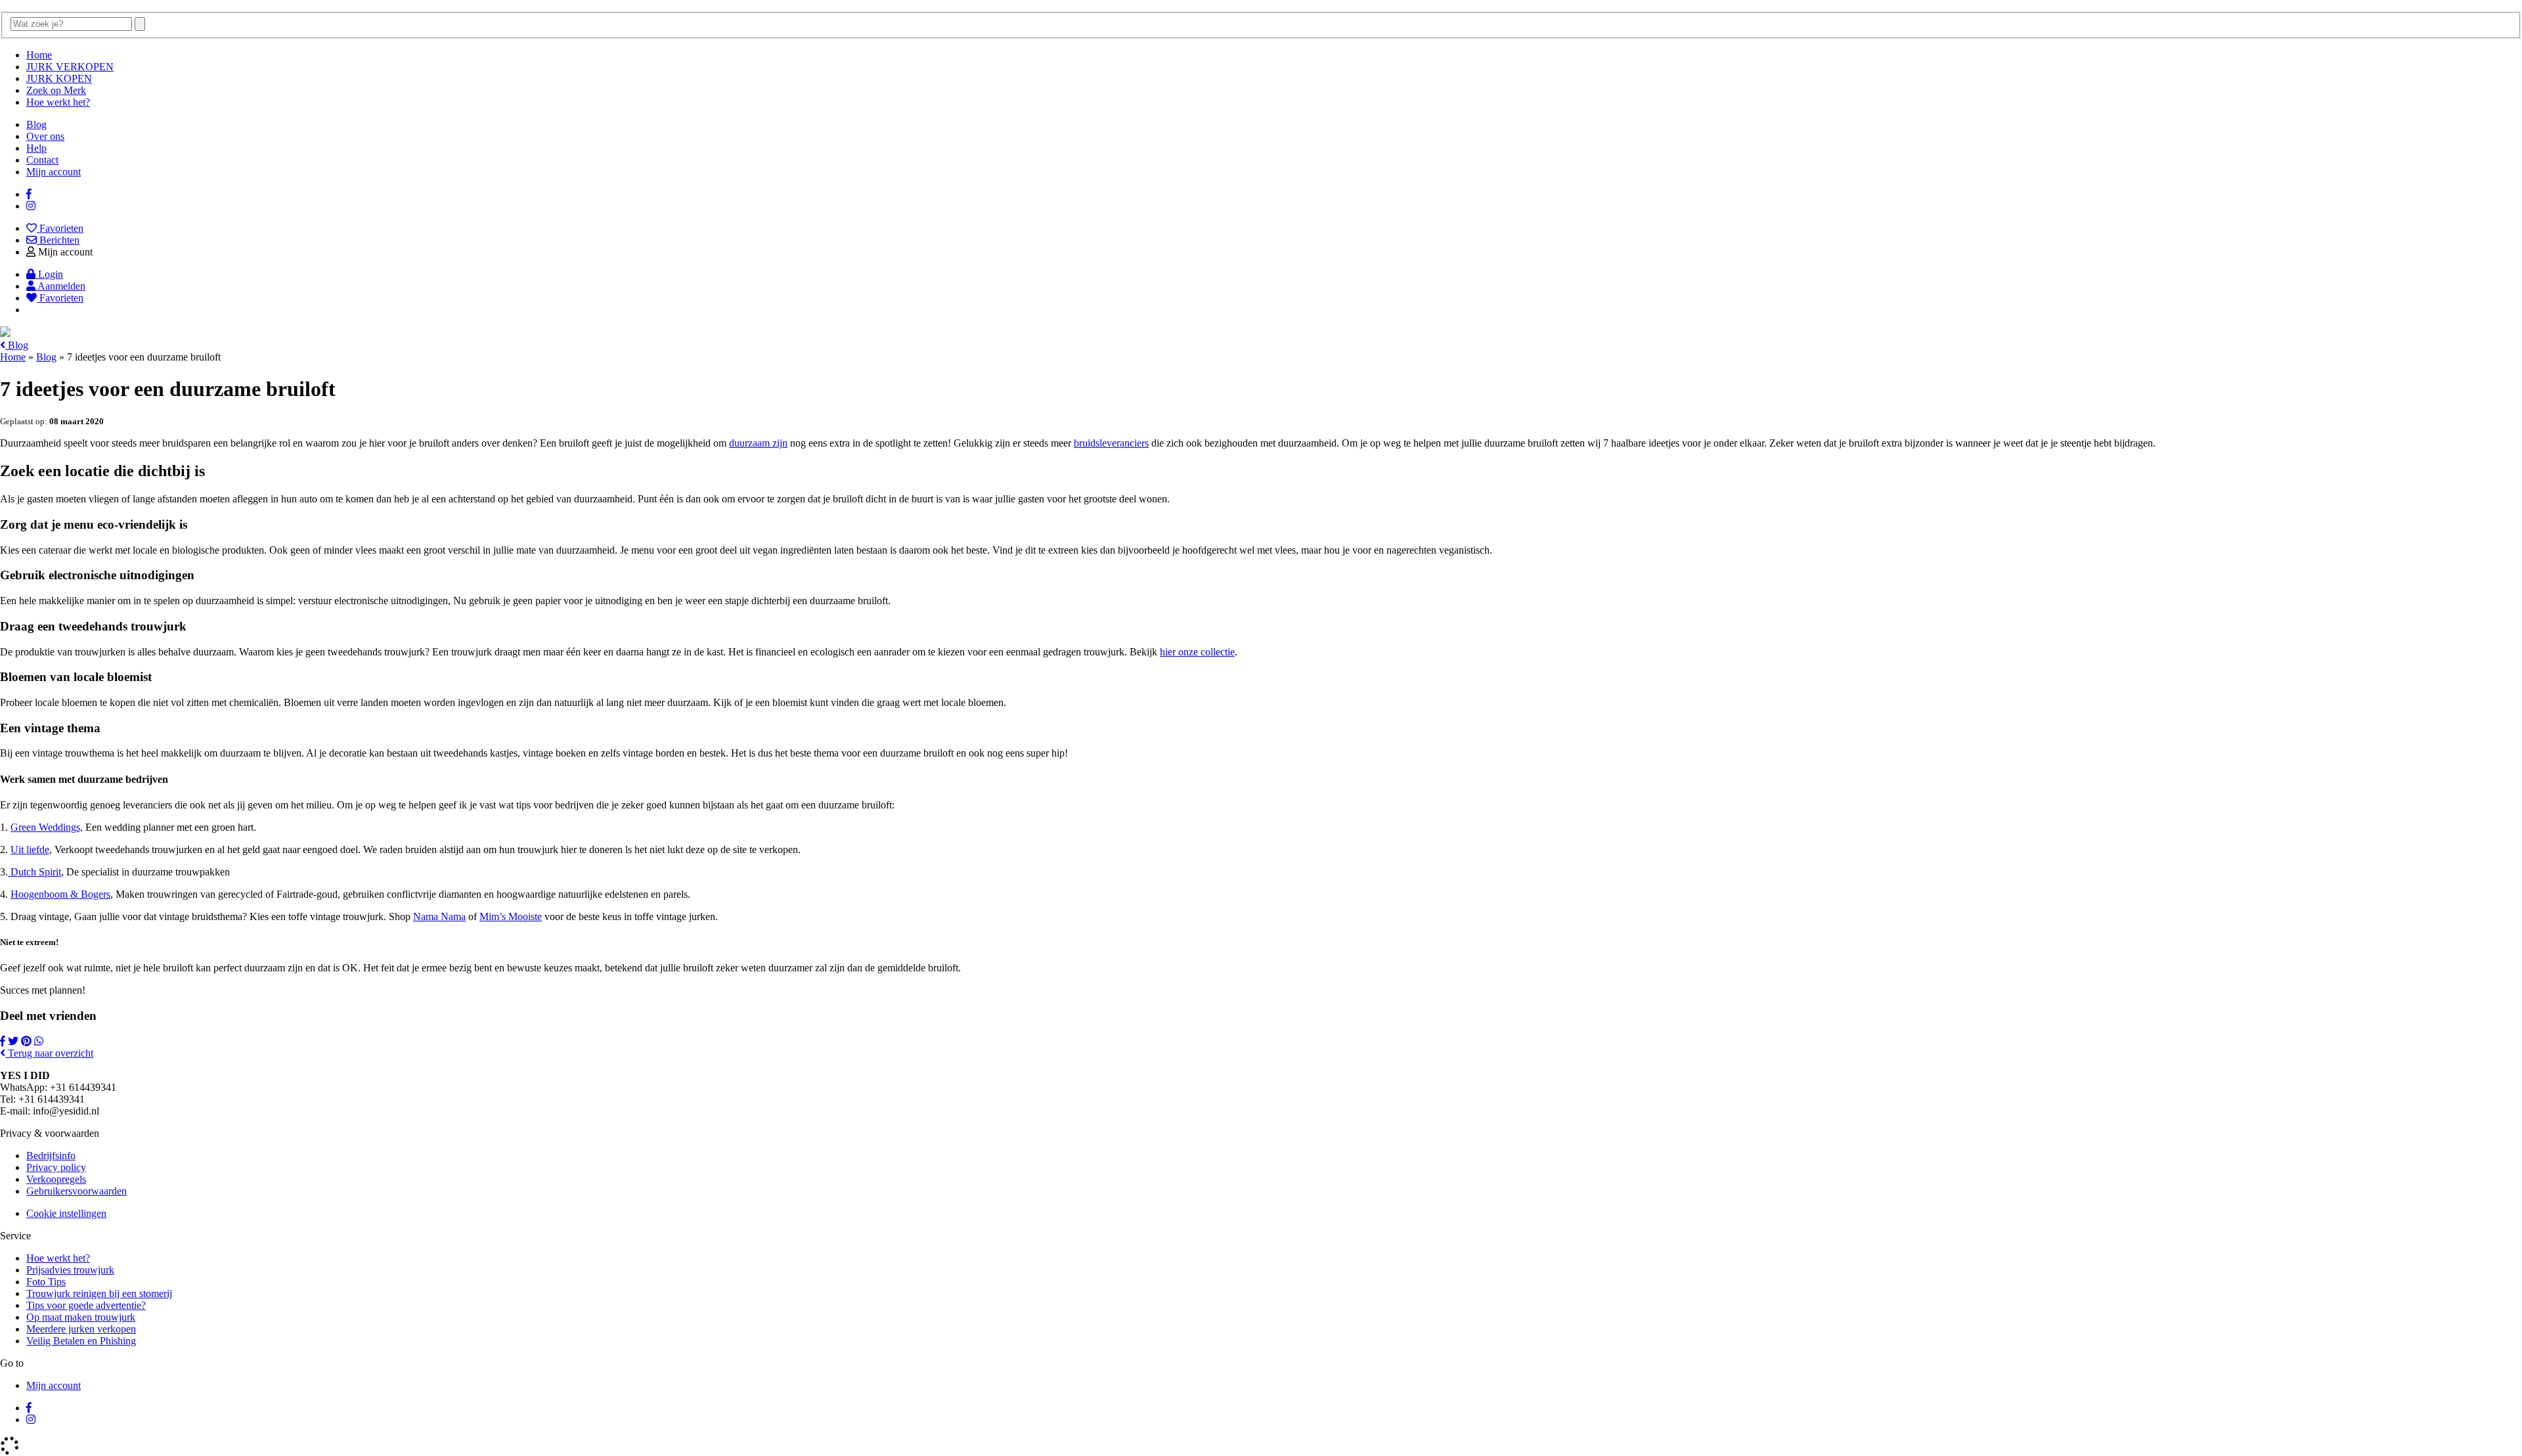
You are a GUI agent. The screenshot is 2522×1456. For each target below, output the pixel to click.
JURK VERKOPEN (70, 67)
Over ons (45, 136)
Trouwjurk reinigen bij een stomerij (99, 1293)
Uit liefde (30, 849)
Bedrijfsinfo (51, 1156)
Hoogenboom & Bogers (60, 894)
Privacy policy (56, 1167)
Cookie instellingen (66, 1213)
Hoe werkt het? (58, 102)
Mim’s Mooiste (511, 916)
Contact (42, 160)
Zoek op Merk (56, 90)
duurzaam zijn (758, 443)
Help (36, 148)
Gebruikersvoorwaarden (77, 1191)
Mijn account (54, 172)
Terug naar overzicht (49, 1053)
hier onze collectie (1197, 652)
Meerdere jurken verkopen (81, 1329)
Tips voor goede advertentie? (86, 1305)
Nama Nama (439, 916)
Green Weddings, (47, 827)
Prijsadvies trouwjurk (70, 1270)
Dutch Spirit (34, 872)
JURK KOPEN (59, 78)
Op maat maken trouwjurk (81, 1317)
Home (39, 55)
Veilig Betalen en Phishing (81, 1341)
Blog (36, 124)
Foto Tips (46, 1282)
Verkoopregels (56, 1179)
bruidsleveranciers (1111, 443)
